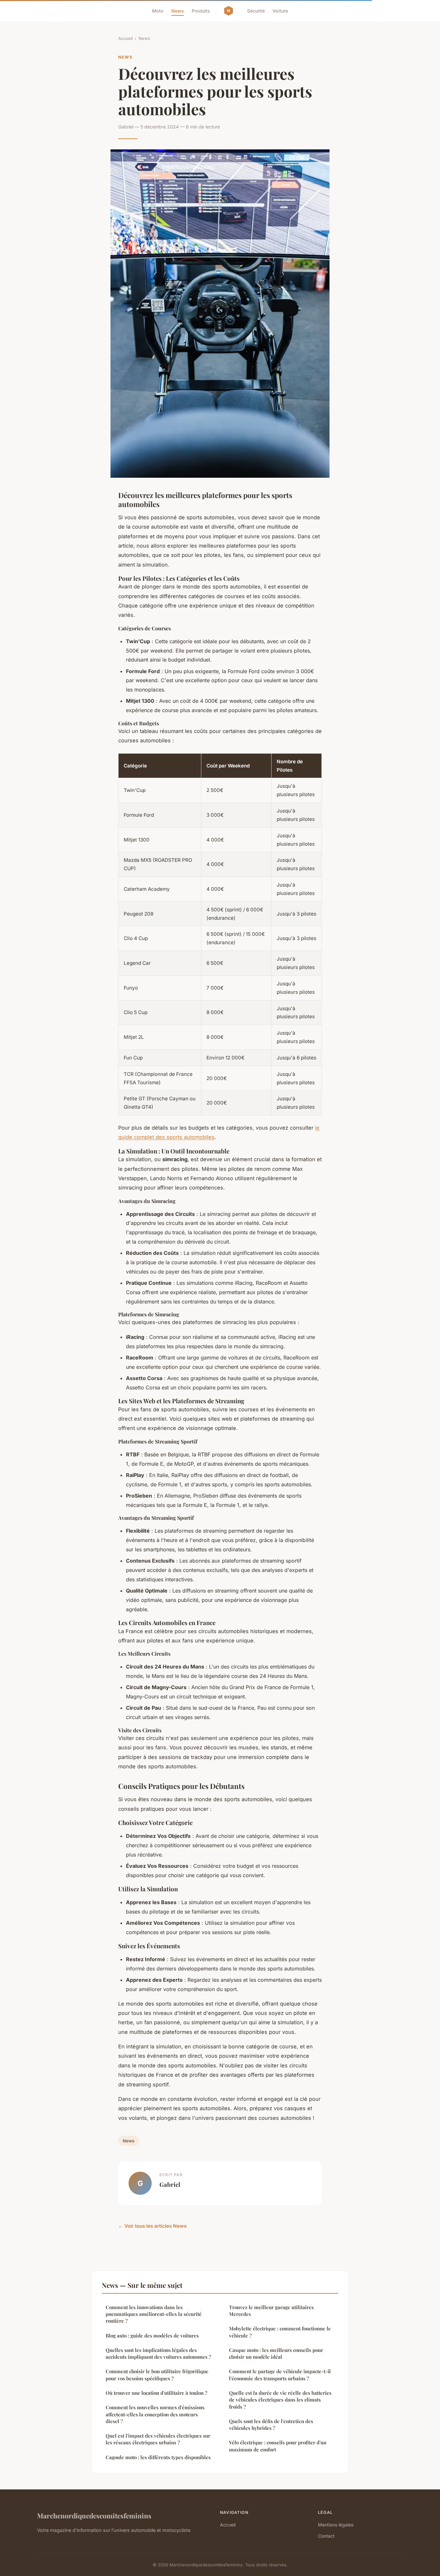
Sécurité (256, 11)
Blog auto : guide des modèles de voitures (152, 2336)
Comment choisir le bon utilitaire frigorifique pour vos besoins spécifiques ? (157, 2375)
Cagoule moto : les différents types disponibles (158, 2457)
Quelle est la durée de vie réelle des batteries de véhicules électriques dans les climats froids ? (280, 2400)
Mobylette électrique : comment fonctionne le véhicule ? (280, 2332)
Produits (201, 11)
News (178, 11)
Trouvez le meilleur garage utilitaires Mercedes (271, 2311)
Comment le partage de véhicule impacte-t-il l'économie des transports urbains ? (280, 2375)
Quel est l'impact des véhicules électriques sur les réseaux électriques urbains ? (158, 2439)
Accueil (125, 38)
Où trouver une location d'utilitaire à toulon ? (156, 2393)
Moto (158, 11)
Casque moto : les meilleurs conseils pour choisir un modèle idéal (276, 2353)
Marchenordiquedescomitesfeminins (94, 2515)
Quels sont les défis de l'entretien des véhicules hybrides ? (271, 2425)
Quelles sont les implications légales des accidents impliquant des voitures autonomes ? (158, 2353)
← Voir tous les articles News (152, 2226)
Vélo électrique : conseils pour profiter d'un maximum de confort (278, 2446)
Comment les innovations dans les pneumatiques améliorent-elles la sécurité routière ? (154, 2314)
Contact (326, 2536)
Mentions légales (336, 2525)
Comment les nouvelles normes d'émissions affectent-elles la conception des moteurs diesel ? (155, 2414)
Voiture (280, 11)
